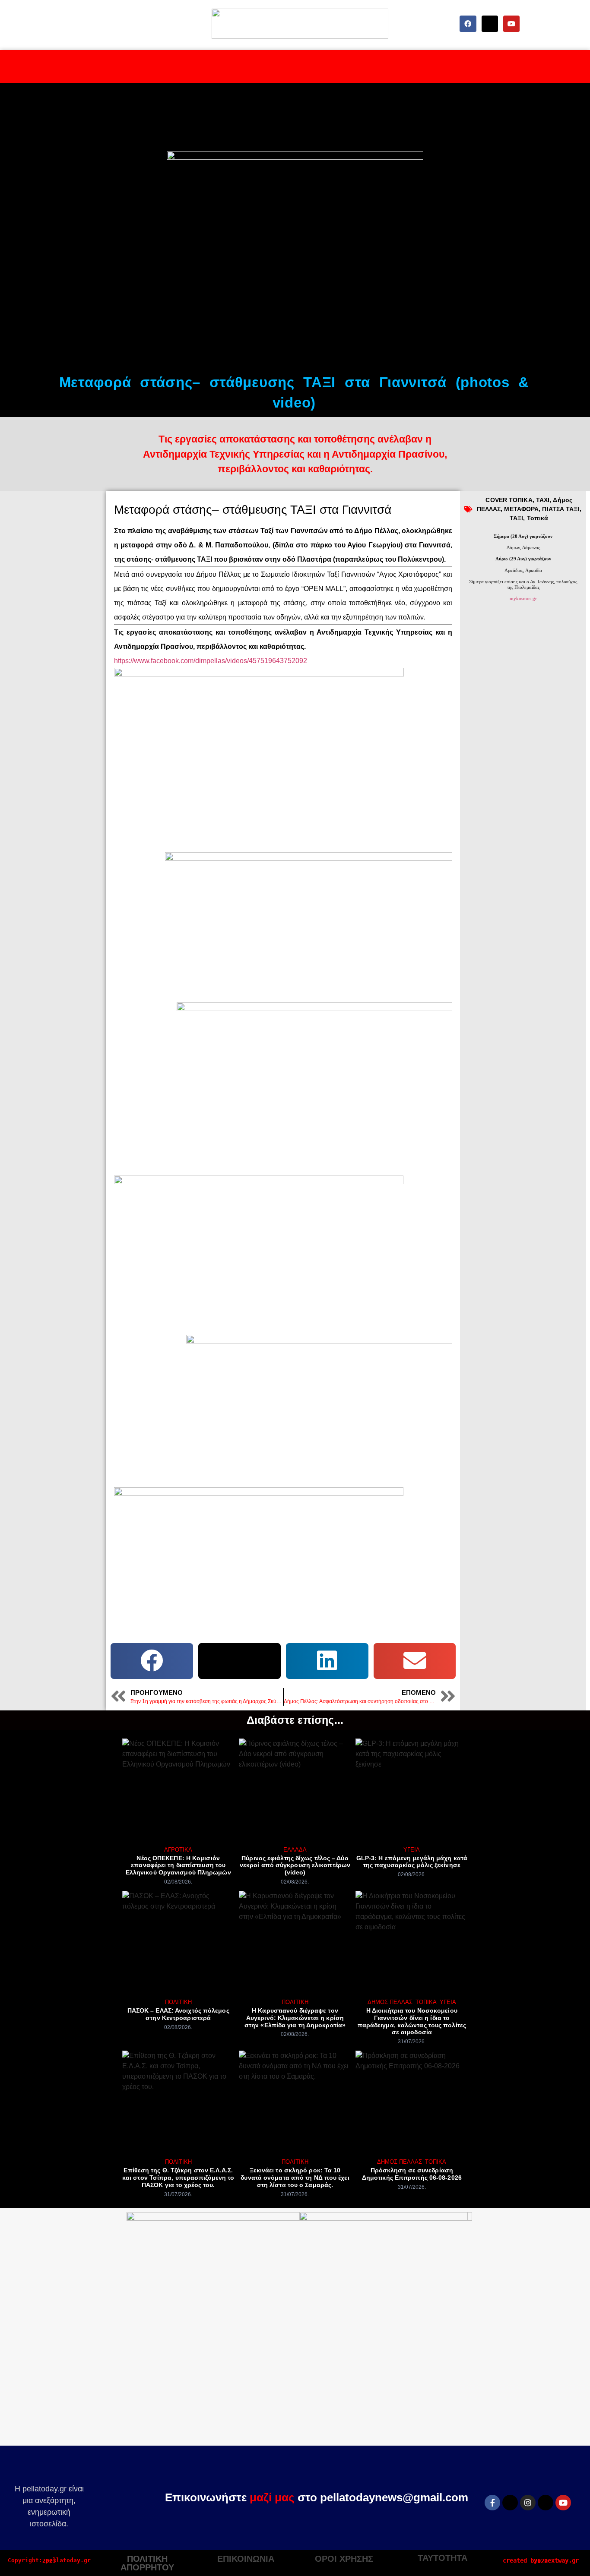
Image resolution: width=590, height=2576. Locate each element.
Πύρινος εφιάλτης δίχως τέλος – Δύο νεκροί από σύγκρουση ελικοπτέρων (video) (295, 1865)
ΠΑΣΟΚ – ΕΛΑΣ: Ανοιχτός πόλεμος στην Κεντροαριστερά (178, 2014)
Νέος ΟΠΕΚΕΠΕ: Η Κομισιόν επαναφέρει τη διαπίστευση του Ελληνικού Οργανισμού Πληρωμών (178, 1865)
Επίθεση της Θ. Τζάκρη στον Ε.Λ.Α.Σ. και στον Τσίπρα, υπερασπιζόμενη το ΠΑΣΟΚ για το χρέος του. (178, 2178)
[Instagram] (528, 2503)
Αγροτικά (178, 1850)
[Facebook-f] (492, 2503)
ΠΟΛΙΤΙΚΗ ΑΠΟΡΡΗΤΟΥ (147, 2563)
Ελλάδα (295, 1850)
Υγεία (412, 1850)
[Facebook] (468, 24)
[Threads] (546, 2503)
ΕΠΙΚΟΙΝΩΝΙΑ (246, 2559)
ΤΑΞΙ (516, 518)
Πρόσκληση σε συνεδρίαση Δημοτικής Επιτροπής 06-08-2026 (412, 2174)
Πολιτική (178, 2002)
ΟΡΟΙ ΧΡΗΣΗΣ (344, 2559)
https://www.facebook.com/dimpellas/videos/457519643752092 (211, 661)
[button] (152, 1661)
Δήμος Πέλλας (390, 2002)
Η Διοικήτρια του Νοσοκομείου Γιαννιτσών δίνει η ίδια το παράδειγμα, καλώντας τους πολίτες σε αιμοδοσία (412, 2021)
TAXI (543, 500)
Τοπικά (538, 518)
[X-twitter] (490, 24)
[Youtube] (511, 24)
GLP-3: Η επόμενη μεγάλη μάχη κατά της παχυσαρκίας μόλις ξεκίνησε (412, 1862)
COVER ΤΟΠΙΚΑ (509, 500)
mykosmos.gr (523, 598)
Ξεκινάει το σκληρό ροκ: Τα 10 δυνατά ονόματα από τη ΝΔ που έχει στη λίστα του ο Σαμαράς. (295, 2178)
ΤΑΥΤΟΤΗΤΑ (442, 2558)
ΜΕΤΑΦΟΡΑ (521, 509)
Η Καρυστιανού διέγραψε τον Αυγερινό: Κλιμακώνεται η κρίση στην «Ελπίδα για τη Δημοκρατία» (295, 2018)
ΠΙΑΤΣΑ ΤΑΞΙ (561, 509)
